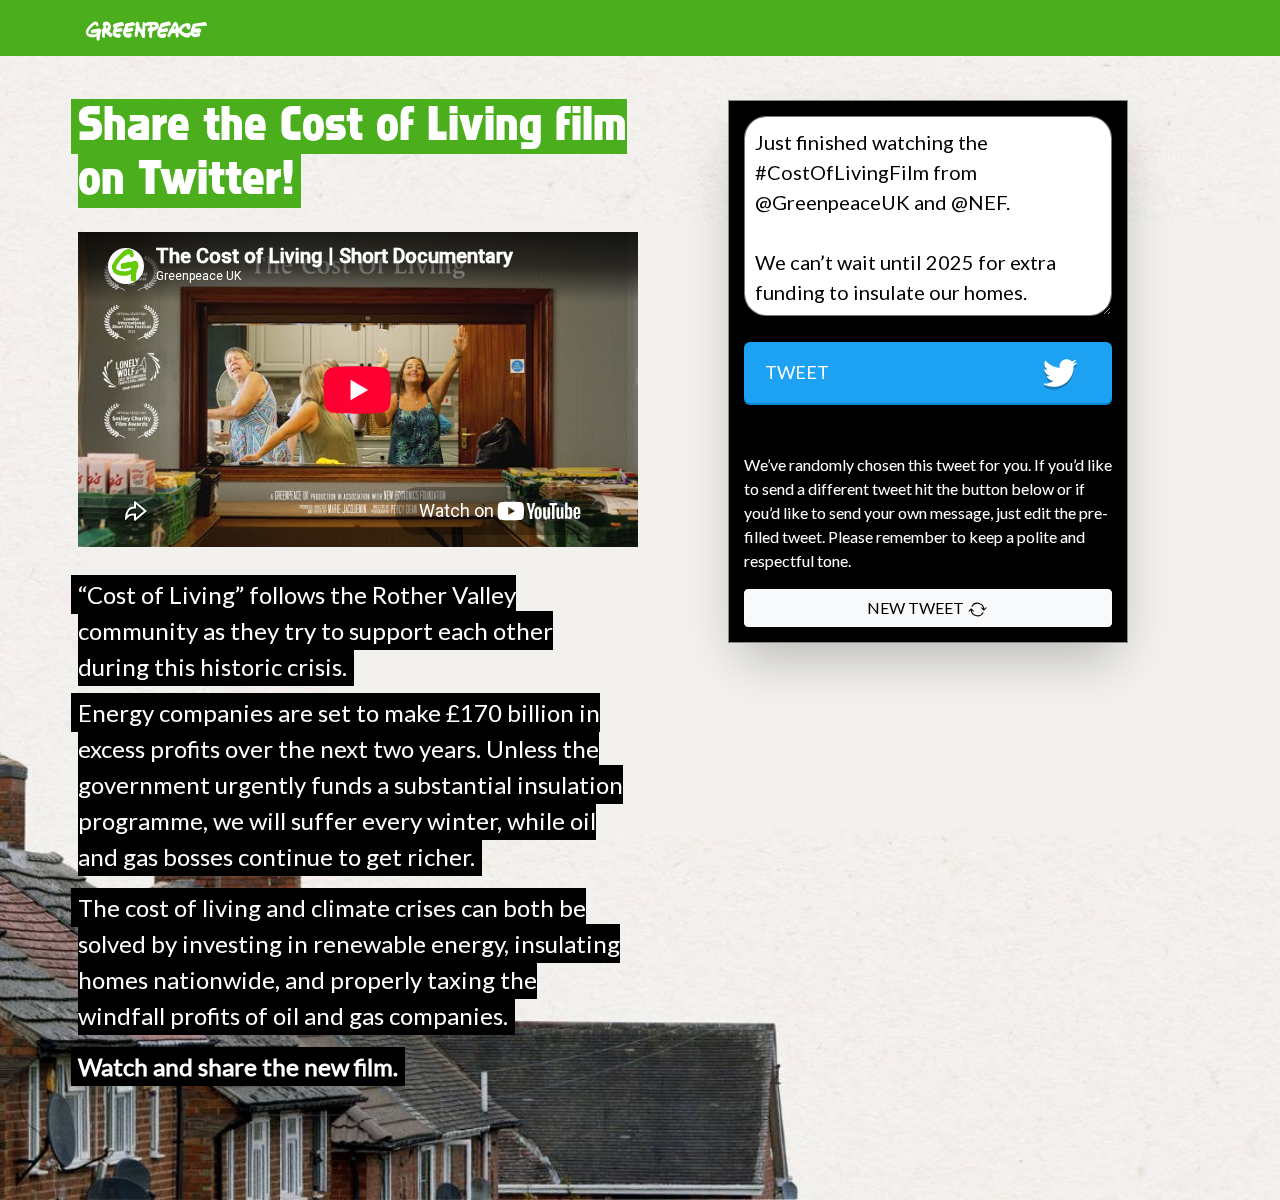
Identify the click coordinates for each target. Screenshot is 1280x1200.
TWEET (797, 372)
